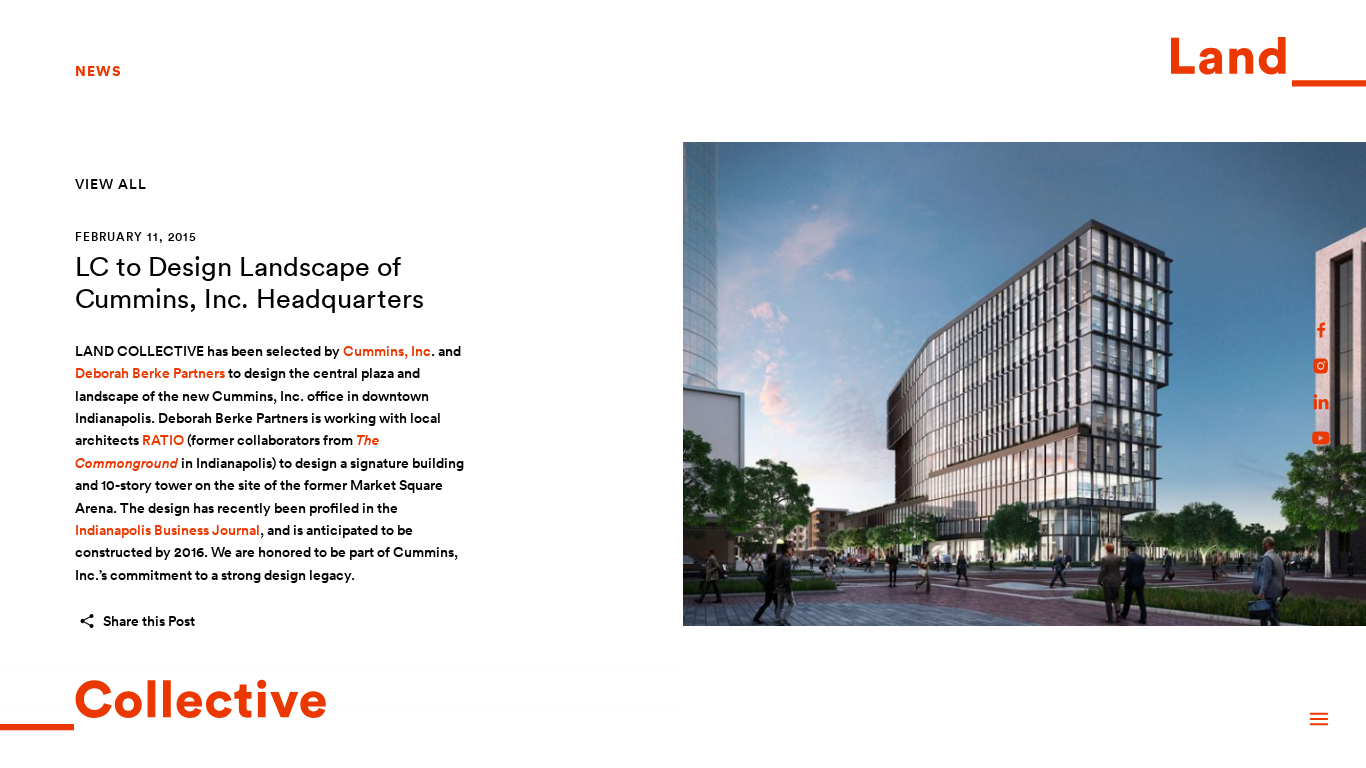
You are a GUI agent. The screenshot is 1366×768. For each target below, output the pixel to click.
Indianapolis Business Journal (167, 530)
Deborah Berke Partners (150, 373)
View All (111, 184)
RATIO (163, 440)
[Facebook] (1321, 330)
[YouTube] (1321, 438)
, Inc (387, 351)
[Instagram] (1321, 366)
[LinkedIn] (1321, 402)
